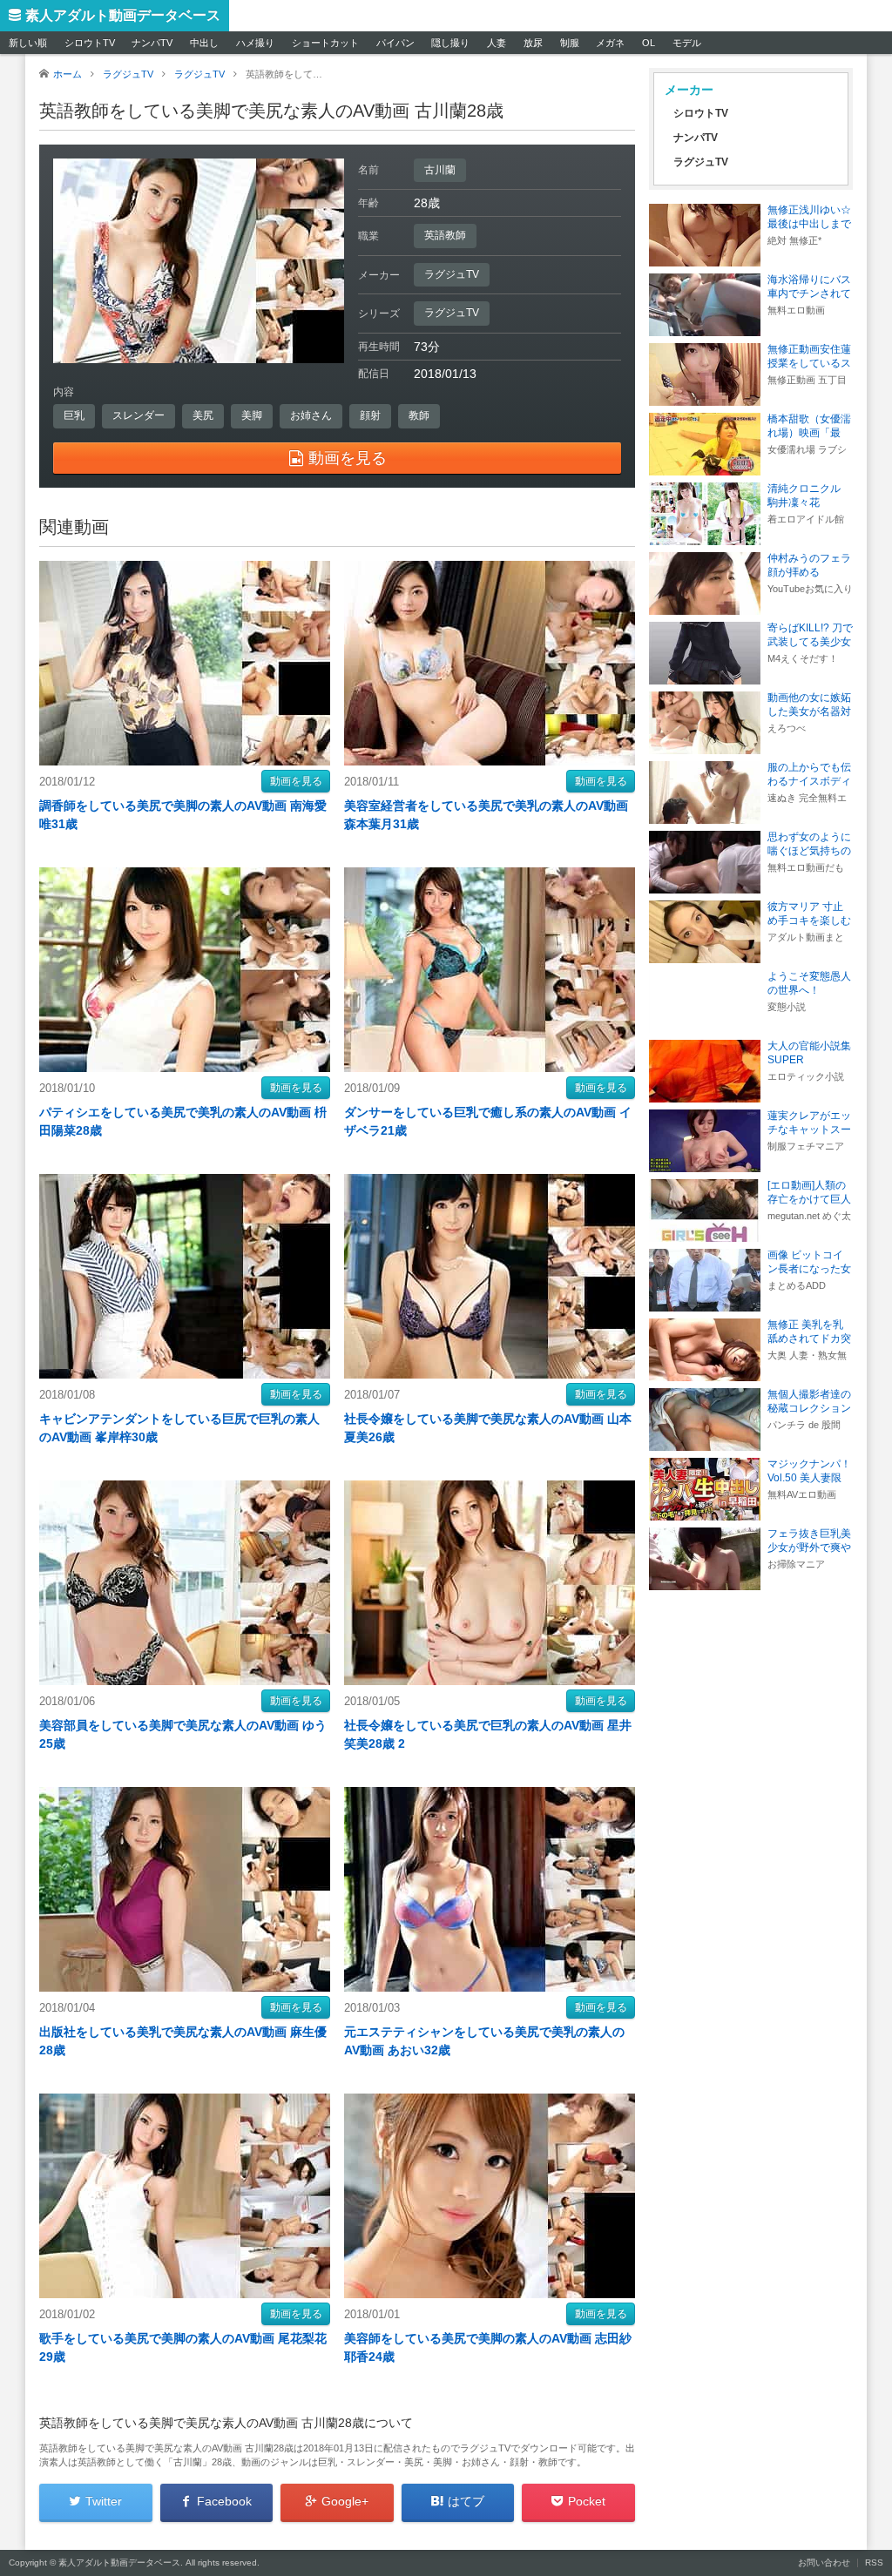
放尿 (533, 43)
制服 (570, 43)
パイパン (395, 43)
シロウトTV (90, 43)
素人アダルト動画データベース (123, 15)
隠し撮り (450, 43)
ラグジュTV (452, 274)
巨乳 (74, 415)
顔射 (370, 415)
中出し (204, 43)
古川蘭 (440, 170)
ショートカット (325, 43)
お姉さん (311, 415)
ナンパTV (152, 43)
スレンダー (139, 415)
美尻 (203, 415)
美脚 (252, 415)
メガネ (610, 43)
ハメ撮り (255, 43)
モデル (687, 43)
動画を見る (296, 781)
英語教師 (445, 235)
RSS (874, 2563)
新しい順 (28, 43)
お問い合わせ (824, 2563)
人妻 (497, 43)
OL (649, 43)
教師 (419, 415)
